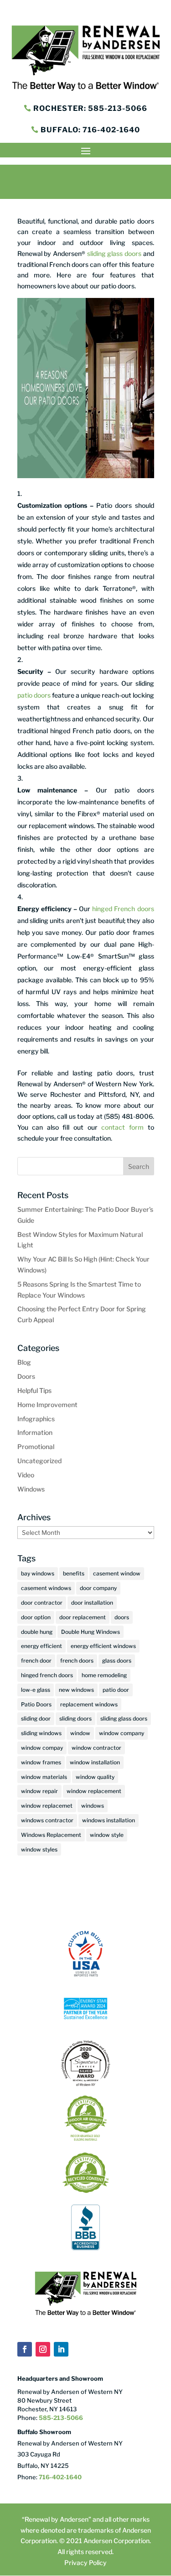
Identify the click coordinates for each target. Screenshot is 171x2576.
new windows (76, 1690)
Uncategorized (39, 1461)
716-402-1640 (60, 2477)
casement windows (46, 1588)
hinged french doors (47, 1675)
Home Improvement (47, 1405)
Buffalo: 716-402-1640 (90, 130)
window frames (41, 1762)
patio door (116, 1690)
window (80, 1733)
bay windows (38, 1573)
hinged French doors (123, 909)
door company (98, 1588)
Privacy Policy (85, 2563)
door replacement (83, 1617)
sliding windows (41, 1733)
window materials (44, 1777)
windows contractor (47, 1820)
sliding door (36, 1718)
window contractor (96, 1748)
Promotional (36, 1447)
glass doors (117, 1661)
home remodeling (104, 1675)
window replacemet (47, 1806)
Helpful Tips (34, 1390)
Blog (24, 1362)
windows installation (109, 1820)
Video (26, 1475)
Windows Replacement (51, 1835)
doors (122, 1617)
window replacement (94, 1791)
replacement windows (89, 1704)
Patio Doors (36, 1704)
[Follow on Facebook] (25, 2349)
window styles (39, 1849)
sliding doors (75, 1718)
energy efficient (41, 1646)
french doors (77, 1661)
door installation (92, 1603)
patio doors (34, 695)
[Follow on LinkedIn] (61, 2349)
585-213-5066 (60, 2418)
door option (36, 1617)
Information (35, 1432)
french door (36, 1661)
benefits (74, 1573)
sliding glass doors (113, 253)
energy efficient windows (103, 1646)
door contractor (42, 1603)
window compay (42, 1748)
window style (107, 1835)
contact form (122, 1127)
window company (122, 1733)
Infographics (36, 1419)
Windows (31, 1489)
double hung (37, 1632)
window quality (95, 1777)
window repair (39, 1791)
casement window (117, 1573)
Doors (26, 1376)
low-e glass (36, 1690)
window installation (95, 1762)
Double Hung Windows (91, 1632)
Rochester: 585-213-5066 (90, 108)
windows (93, 1806)
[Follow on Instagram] (43, 2349)
